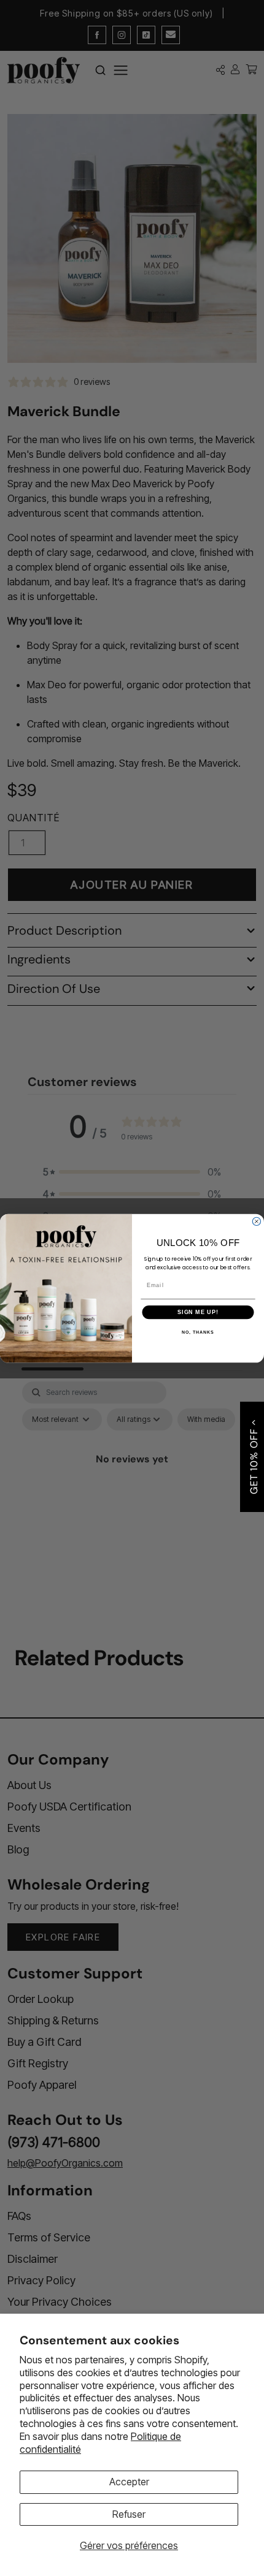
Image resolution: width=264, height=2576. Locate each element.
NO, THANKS (198, 1332)
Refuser (129, 2514)
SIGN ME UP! (198, 1312)
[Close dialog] (256, 1221)
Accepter (129, 2482)
